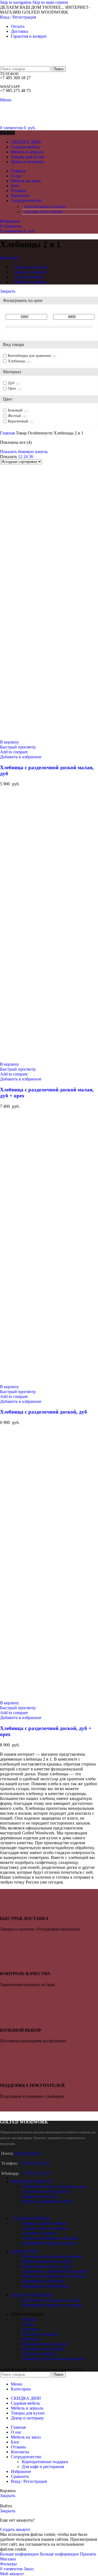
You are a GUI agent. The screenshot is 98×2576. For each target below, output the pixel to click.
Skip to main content (50, 2)
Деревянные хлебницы (43, 2281)
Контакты (31, 2339)
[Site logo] (14, 64)
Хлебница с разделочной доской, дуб (44, 1412)
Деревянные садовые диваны (49, 2243)
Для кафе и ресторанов (44, 212)
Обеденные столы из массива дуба (54, 2186)
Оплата (29, 2324)
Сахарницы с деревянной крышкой (55, 2271)
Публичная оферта (39, 2354)
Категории (10, 258)
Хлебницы (16, 361)
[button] (10, 742)
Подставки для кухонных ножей (52, 2256)
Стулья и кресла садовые (45, 2228)
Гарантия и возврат (40, 2334)
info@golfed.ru (28, 2153)
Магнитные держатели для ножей (53, 2276)
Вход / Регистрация (29, 2481)
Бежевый (15, 410)
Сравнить (20, 2476)
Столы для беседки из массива (50, 2238)
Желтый (14, 416)
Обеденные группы (40, 2196)
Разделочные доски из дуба (47, 2266)
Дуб (11, 383)
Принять (88, 2554)
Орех (12, 388)
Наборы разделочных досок (48, 2261)
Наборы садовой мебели (44, 2223)
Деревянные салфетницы (45, 2286)
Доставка (30, 2329)
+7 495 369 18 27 (34, 2163)
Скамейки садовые (39, 2233)
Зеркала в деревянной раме (47, 2201)
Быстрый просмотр (18, 747)
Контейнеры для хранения (29, 356)
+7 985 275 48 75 (36, 2173)
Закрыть (8, 291)
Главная (8, 433)
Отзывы (29, 2319)
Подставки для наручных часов (51, 2300)
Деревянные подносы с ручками (52, 2305)
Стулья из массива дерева (45, 2191)
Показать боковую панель (24, 452)
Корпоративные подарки (45, 207)
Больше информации (39, 2554)
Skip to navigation (16, 2)
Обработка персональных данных (53, 2359)
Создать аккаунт (15, 2529)
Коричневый (18, 421)
